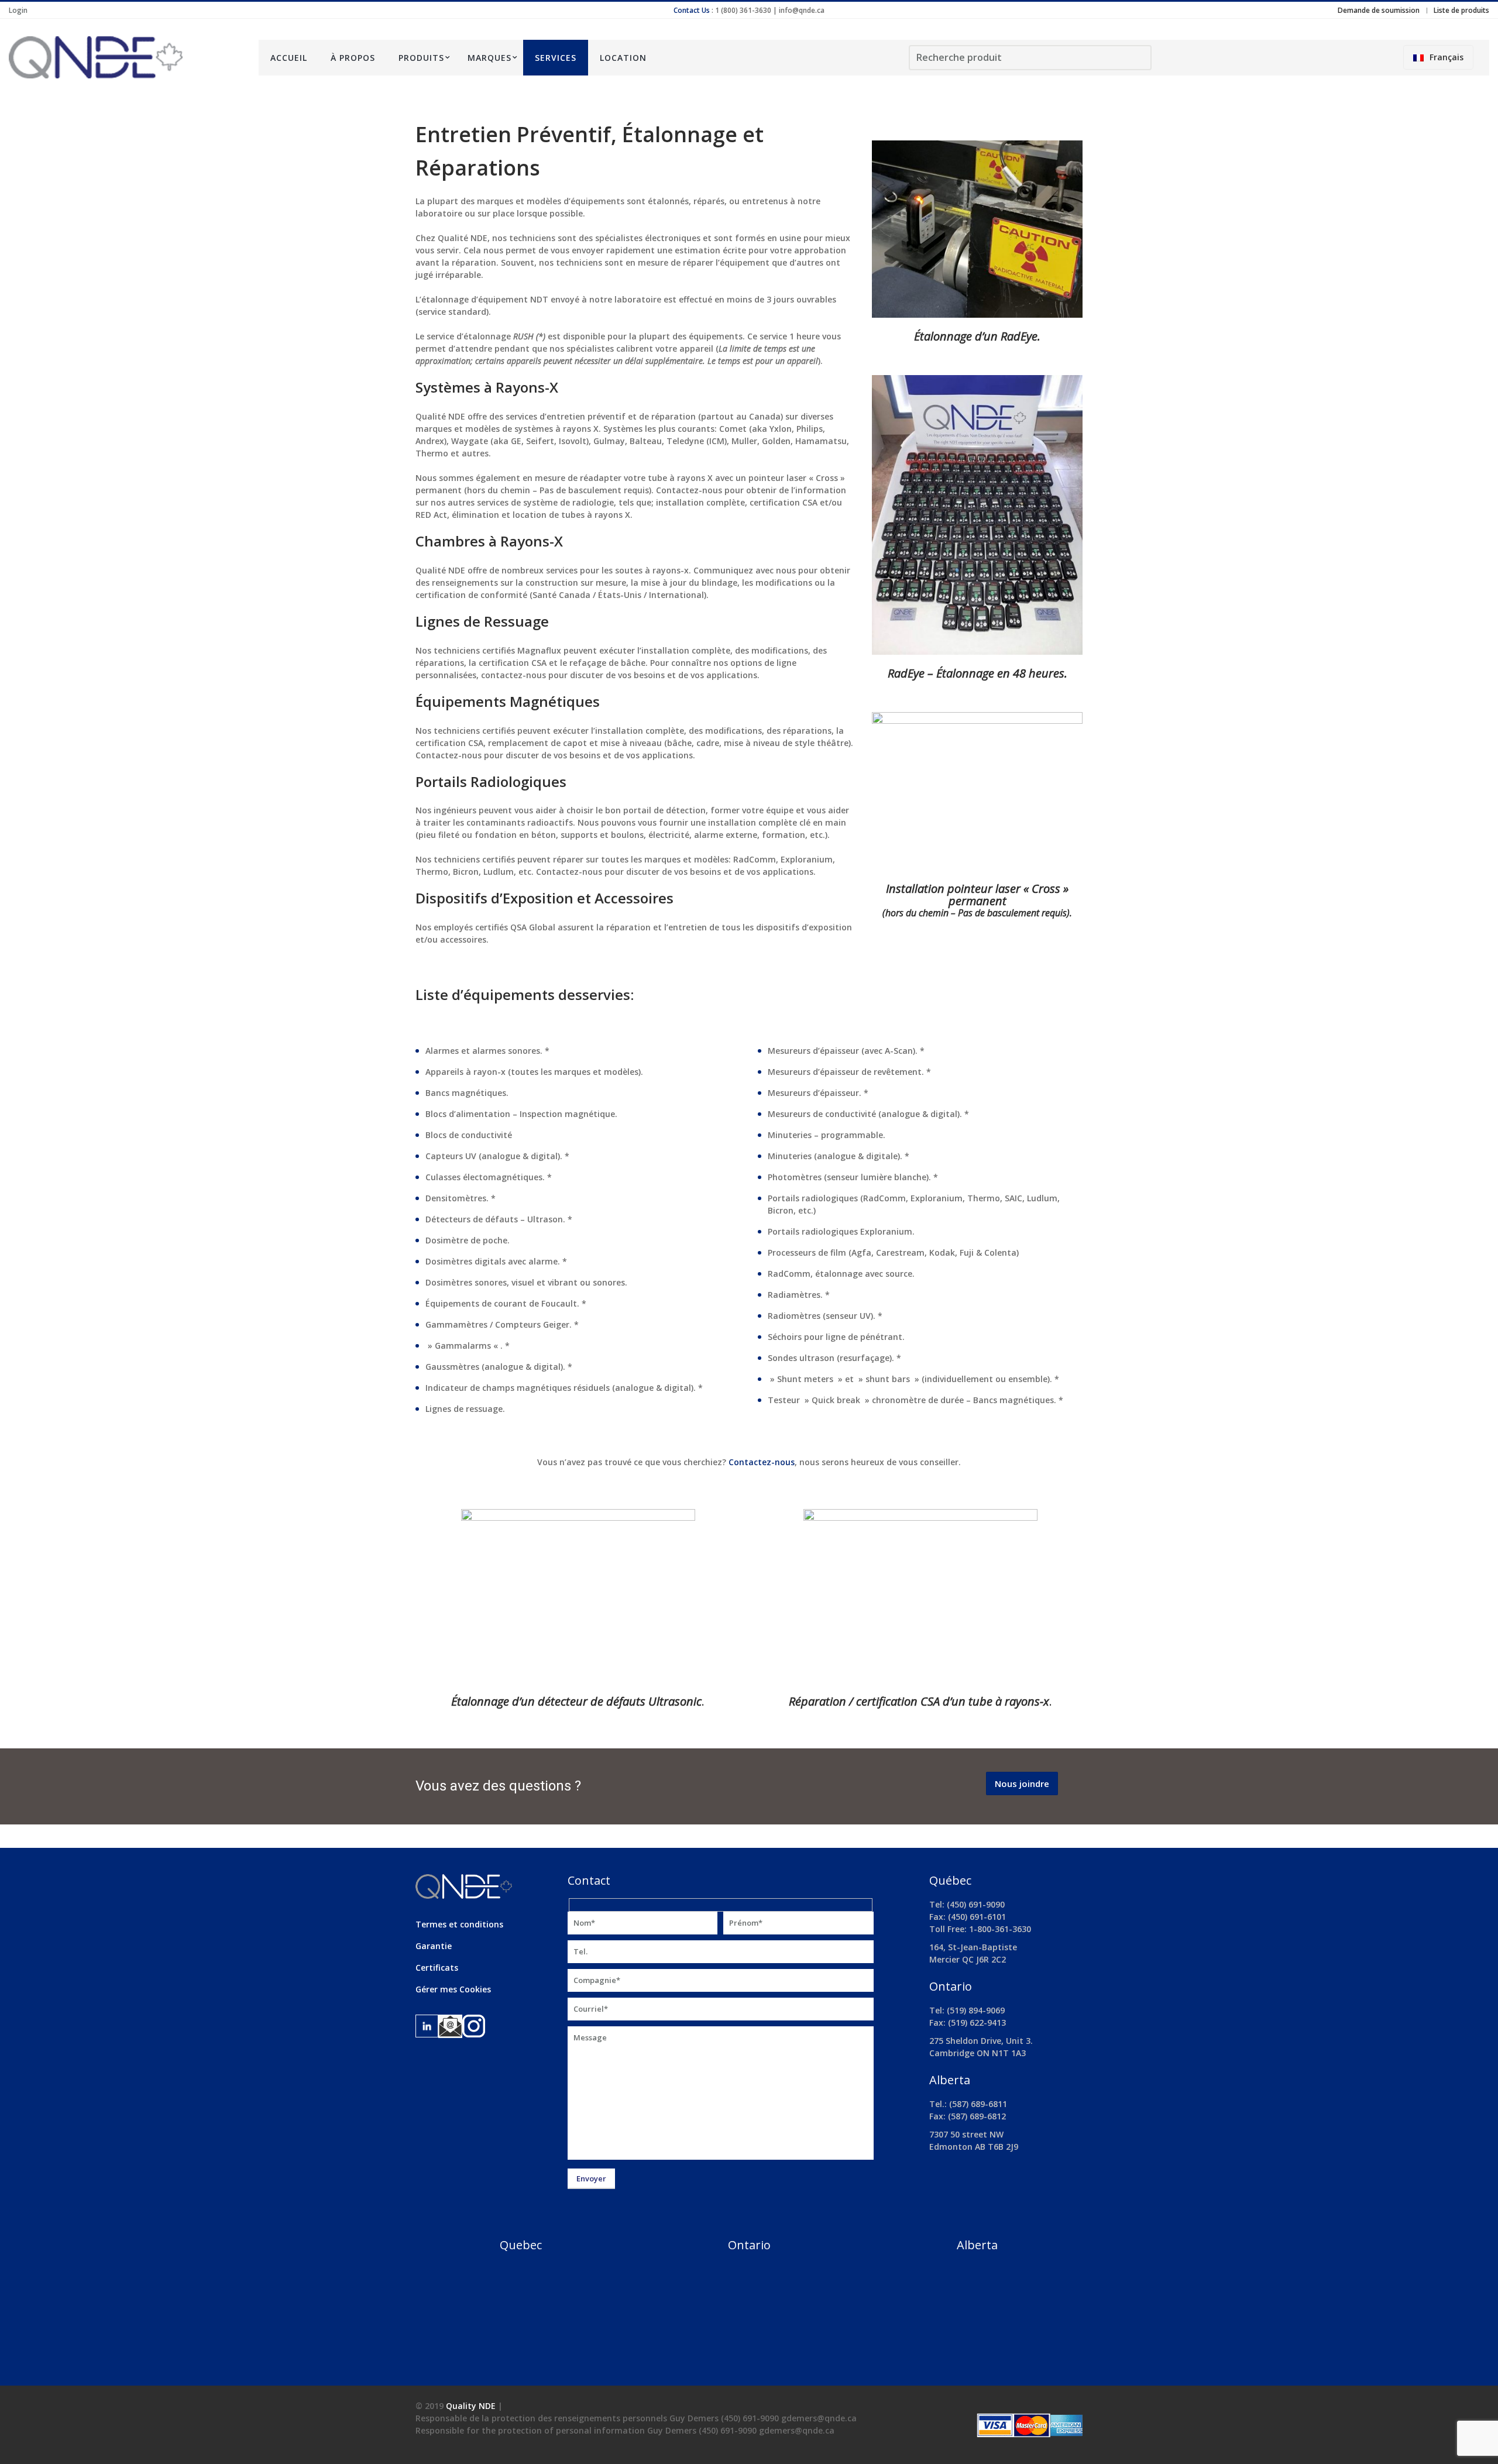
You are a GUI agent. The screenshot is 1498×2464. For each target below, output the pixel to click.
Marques (489, 58)
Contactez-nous (762, 1462)
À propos (353, 58)
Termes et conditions (459, 1924)
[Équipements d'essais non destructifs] (125, 57)
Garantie (434, 1946)
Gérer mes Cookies (453, 1989)
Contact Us (692, 10)
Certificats (437, 1968)
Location (623, 58)
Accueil (289, 58)
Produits (421, 58)
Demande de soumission (1379, 10)
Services (556, 58)
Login (18, 10)
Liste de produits (1461, 10)
